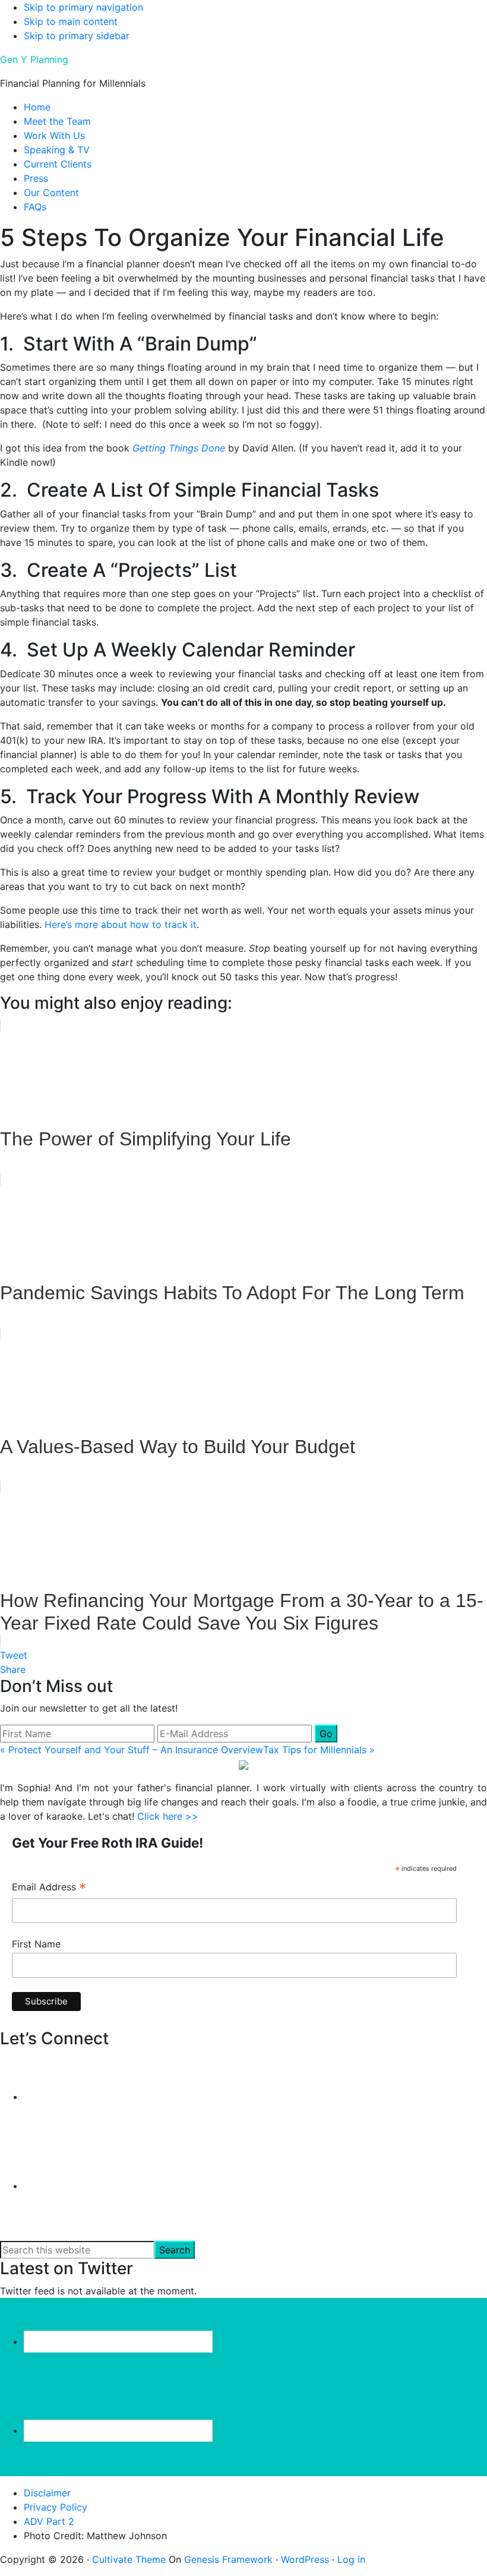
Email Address (49, 1888)
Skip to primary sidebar (77, 36)
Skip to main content (71, 21)
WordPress (305, 2559)
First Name (36, 1944)
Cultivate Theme (129, 2559)
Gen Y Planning (34, 59)
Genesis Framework (228, 2559)
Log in (351, 2559)
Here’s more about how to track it (121, 924)
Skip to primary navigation (83, 7)
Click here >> (168, 1816)
